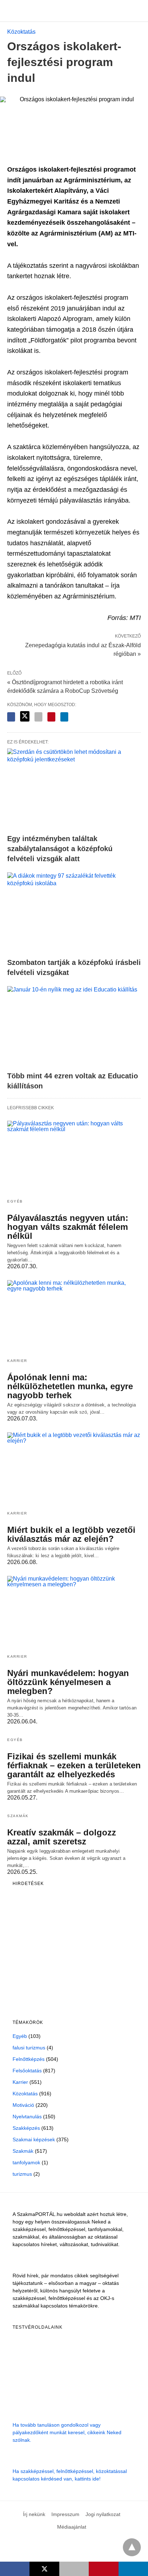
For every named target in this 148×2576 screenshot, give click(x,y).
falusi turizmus (29, 2048)
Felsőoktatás (27, 2071)
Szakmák (18, 1816)
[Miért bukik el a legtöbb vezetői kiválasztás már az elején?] (74, 1469)
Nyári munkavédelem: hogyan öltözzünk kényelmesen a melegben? (68, 1682)
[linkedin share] (64, 717)
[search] (138, 11)
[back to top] (132, 2547)
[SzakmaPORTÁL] (74, 11)
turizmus (22, 2174)
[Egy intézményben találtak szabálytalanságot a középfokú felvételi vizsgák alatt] (74, 789)
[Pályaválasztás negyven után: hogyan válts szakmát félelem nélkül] (74, 1157)
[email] (74, 2569)
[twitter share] (25, 716)
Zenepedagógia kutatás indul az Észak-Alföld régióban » (83, 649)
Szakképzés (26, 2128)
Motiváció (23, 2105)
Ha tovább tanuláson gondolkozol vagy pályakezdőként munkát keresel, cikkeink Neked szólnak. (67, 2432)
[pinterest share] (51, 717)
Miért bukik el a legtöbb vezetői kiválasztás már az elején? (71, 1534)
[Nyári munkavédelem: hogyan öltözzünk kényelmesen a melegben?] (74, 1612)
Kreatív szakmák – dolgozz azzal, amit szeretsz (62, 1837)
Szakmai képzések (34, 2139)
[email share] (38, 717)
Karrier (17, 1361)
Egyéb (15, 1201)
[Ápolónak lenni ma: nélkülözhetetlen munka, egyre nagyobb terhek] (74, 1316)
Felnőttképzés (29, 2059)
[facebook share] (11, 717)
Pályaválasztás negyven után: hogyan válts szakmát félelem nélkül (68, 1227)
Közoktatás (21, 32)
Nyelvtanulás (27, 2117)
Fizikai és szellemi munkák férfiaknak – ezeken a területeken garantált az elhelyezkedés (74, 1765)
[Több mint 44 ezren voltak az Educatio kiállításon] (74, 1027)
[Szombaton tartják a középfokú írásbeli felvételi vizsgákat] (74, 913)
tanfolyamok (26, 2162)
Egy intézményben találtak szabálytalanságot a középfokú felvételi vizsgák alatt (60, 849)
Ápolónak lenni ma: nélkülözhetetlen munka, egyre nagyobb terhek (70, 1386)
